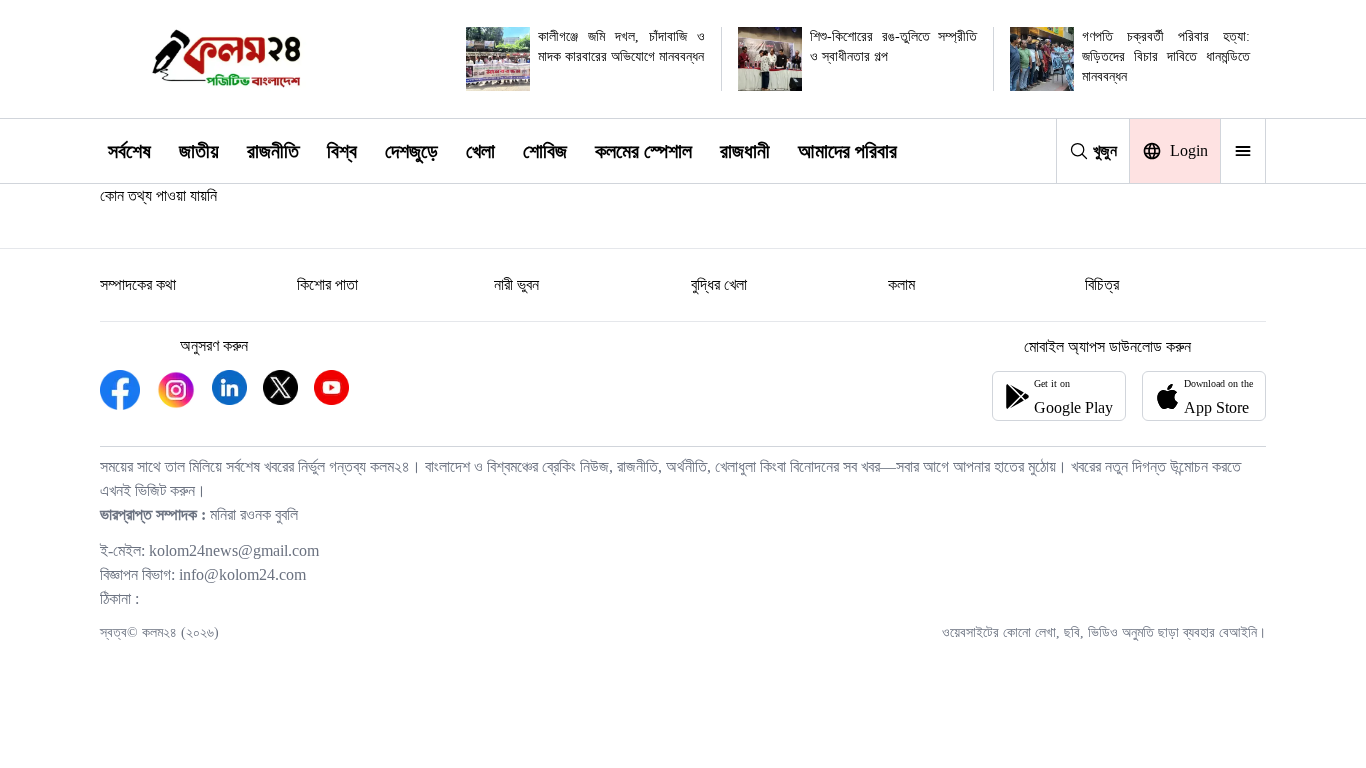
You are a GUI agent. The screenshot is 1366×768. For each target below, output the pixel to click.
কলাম (901, 284)
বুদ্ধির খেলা (719, 284)
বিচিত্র (1102, 284)
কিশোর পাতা (327, 284)
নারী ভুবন (516, 284)
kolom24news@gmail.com (234, 550)
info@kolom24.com (242, 574)
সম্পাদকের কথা (138, 284)
